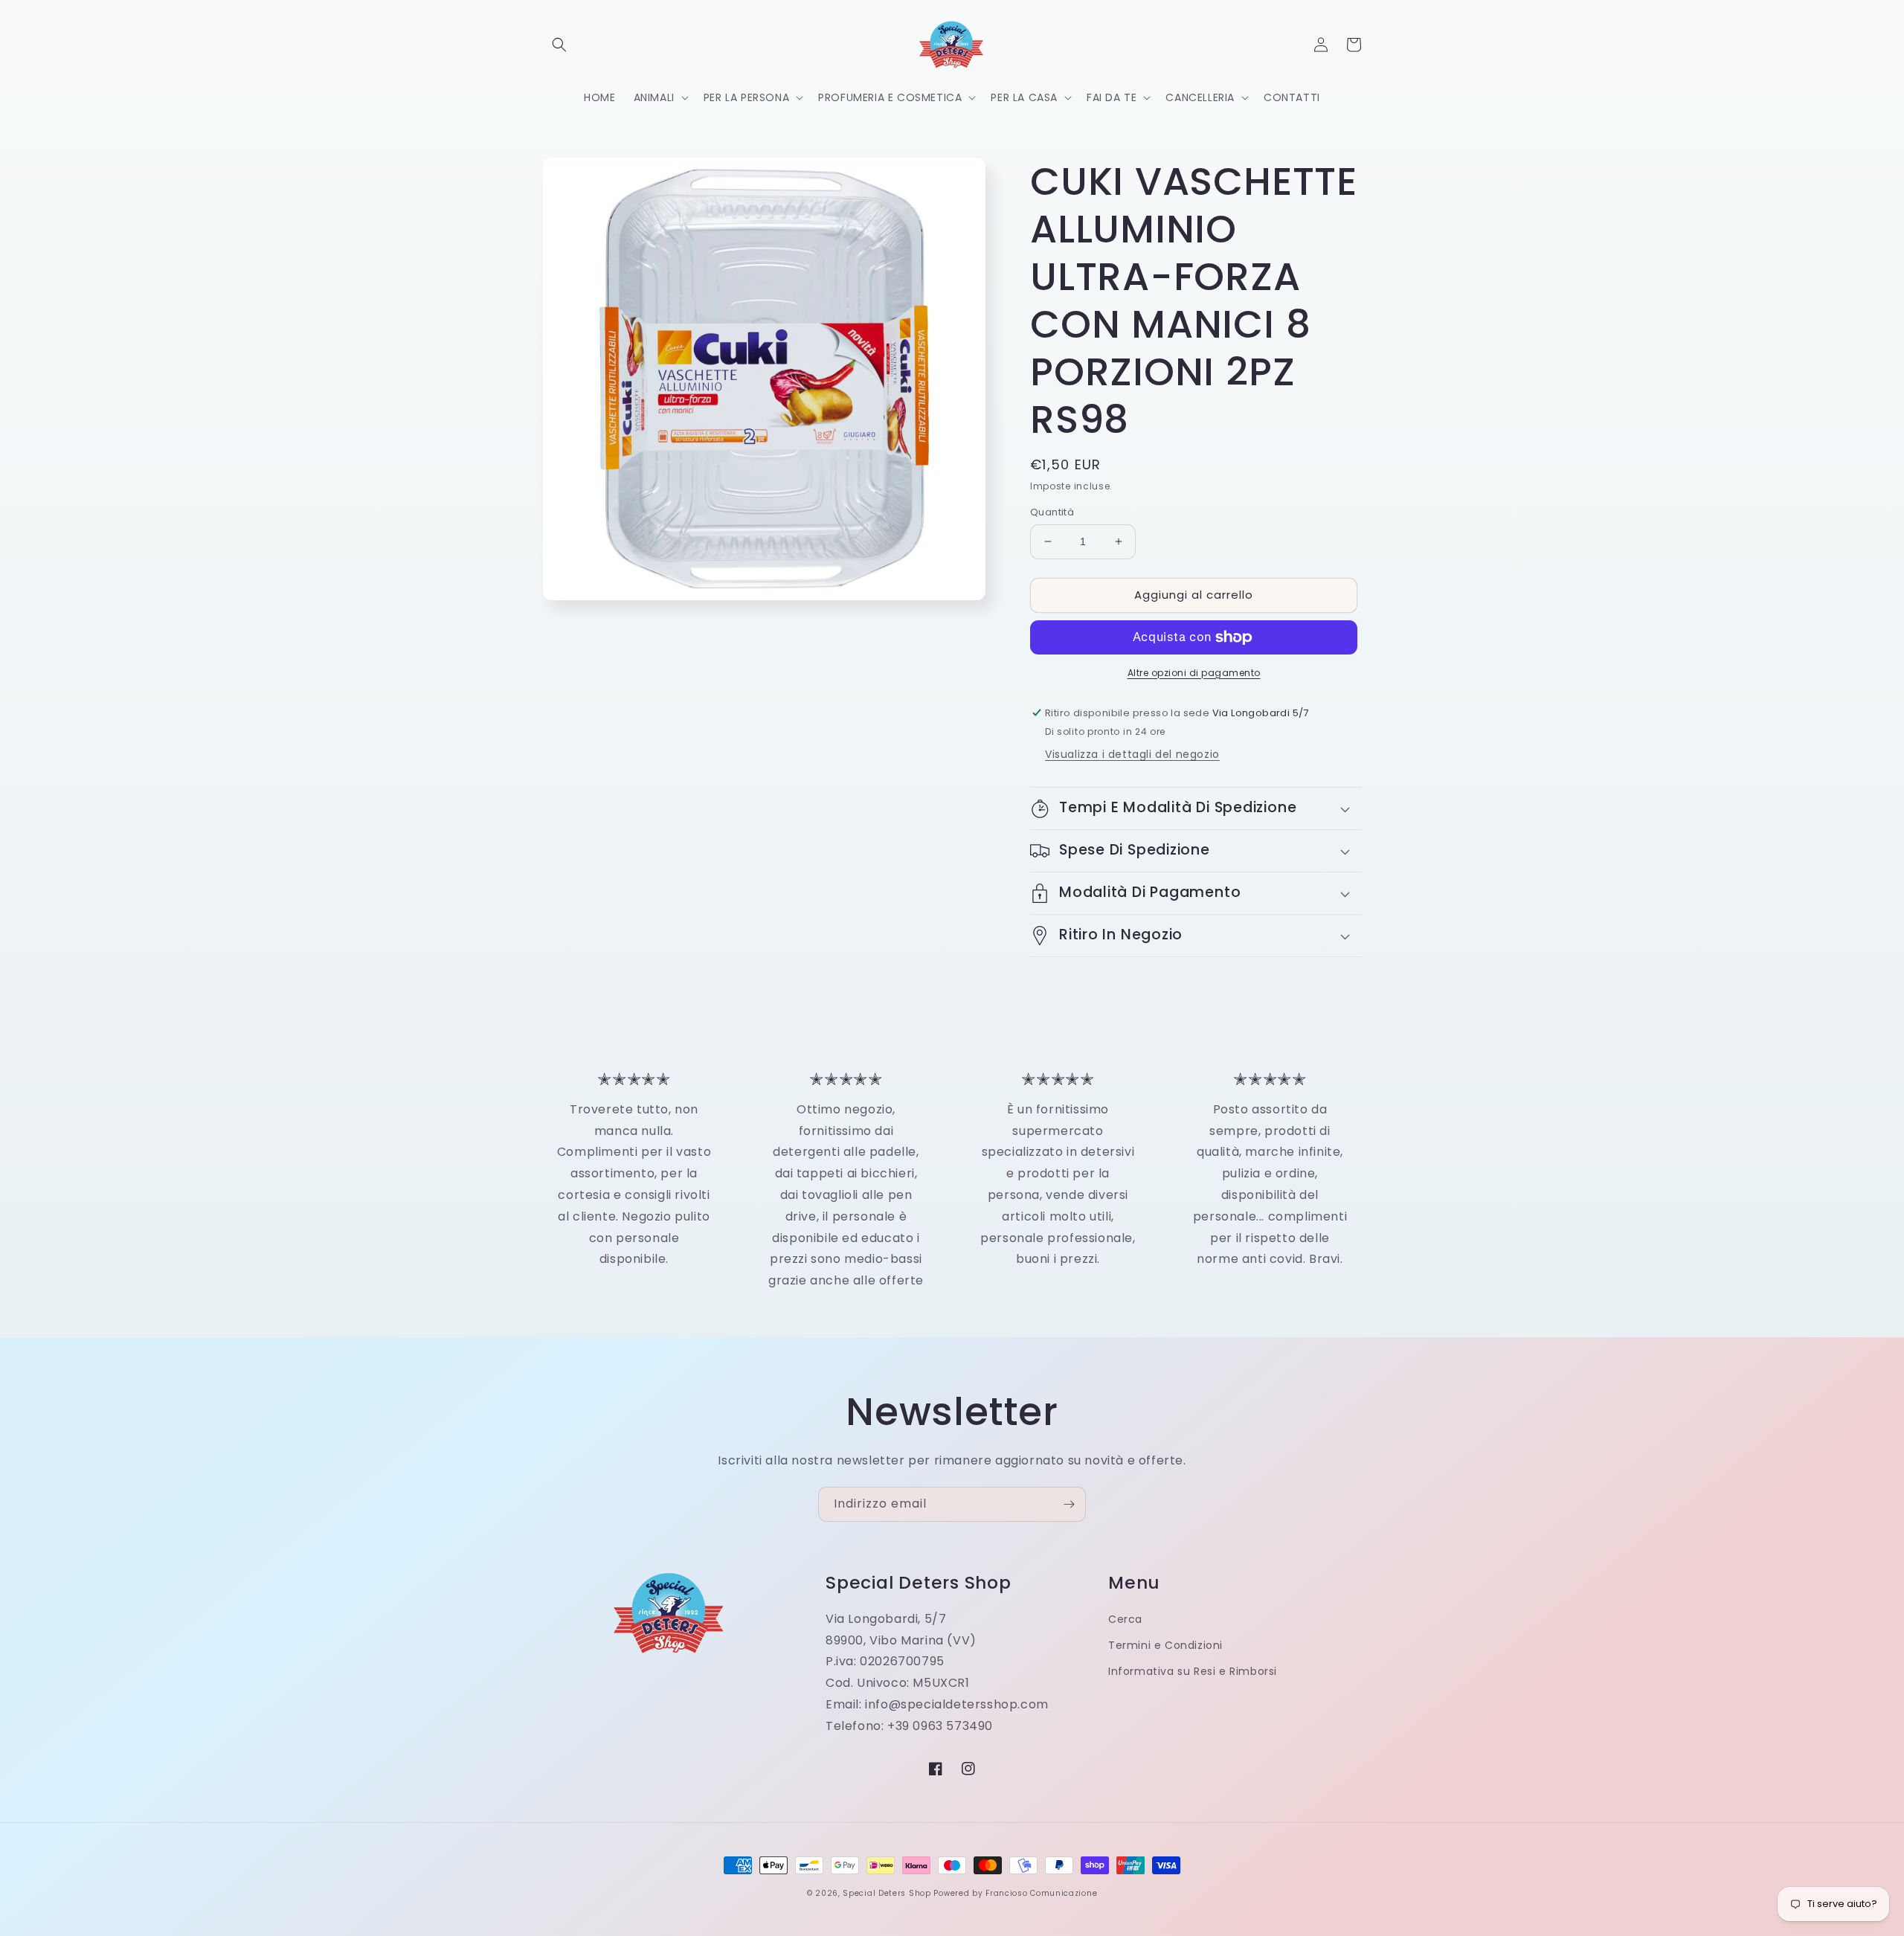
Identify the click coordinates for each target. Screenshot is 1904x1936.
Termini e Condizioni (1165, 1645)
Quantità (1052, 512)
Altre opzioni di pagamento (1194, 673)
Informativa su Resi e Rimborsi (1193, 1671)
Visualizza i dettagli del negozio (1132, 754)
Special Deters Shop (887, 1893)
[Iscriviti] (1069, 1504)
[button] (559, 45)
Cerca (1125, 1619)
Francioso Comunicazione (1041, 1893)
